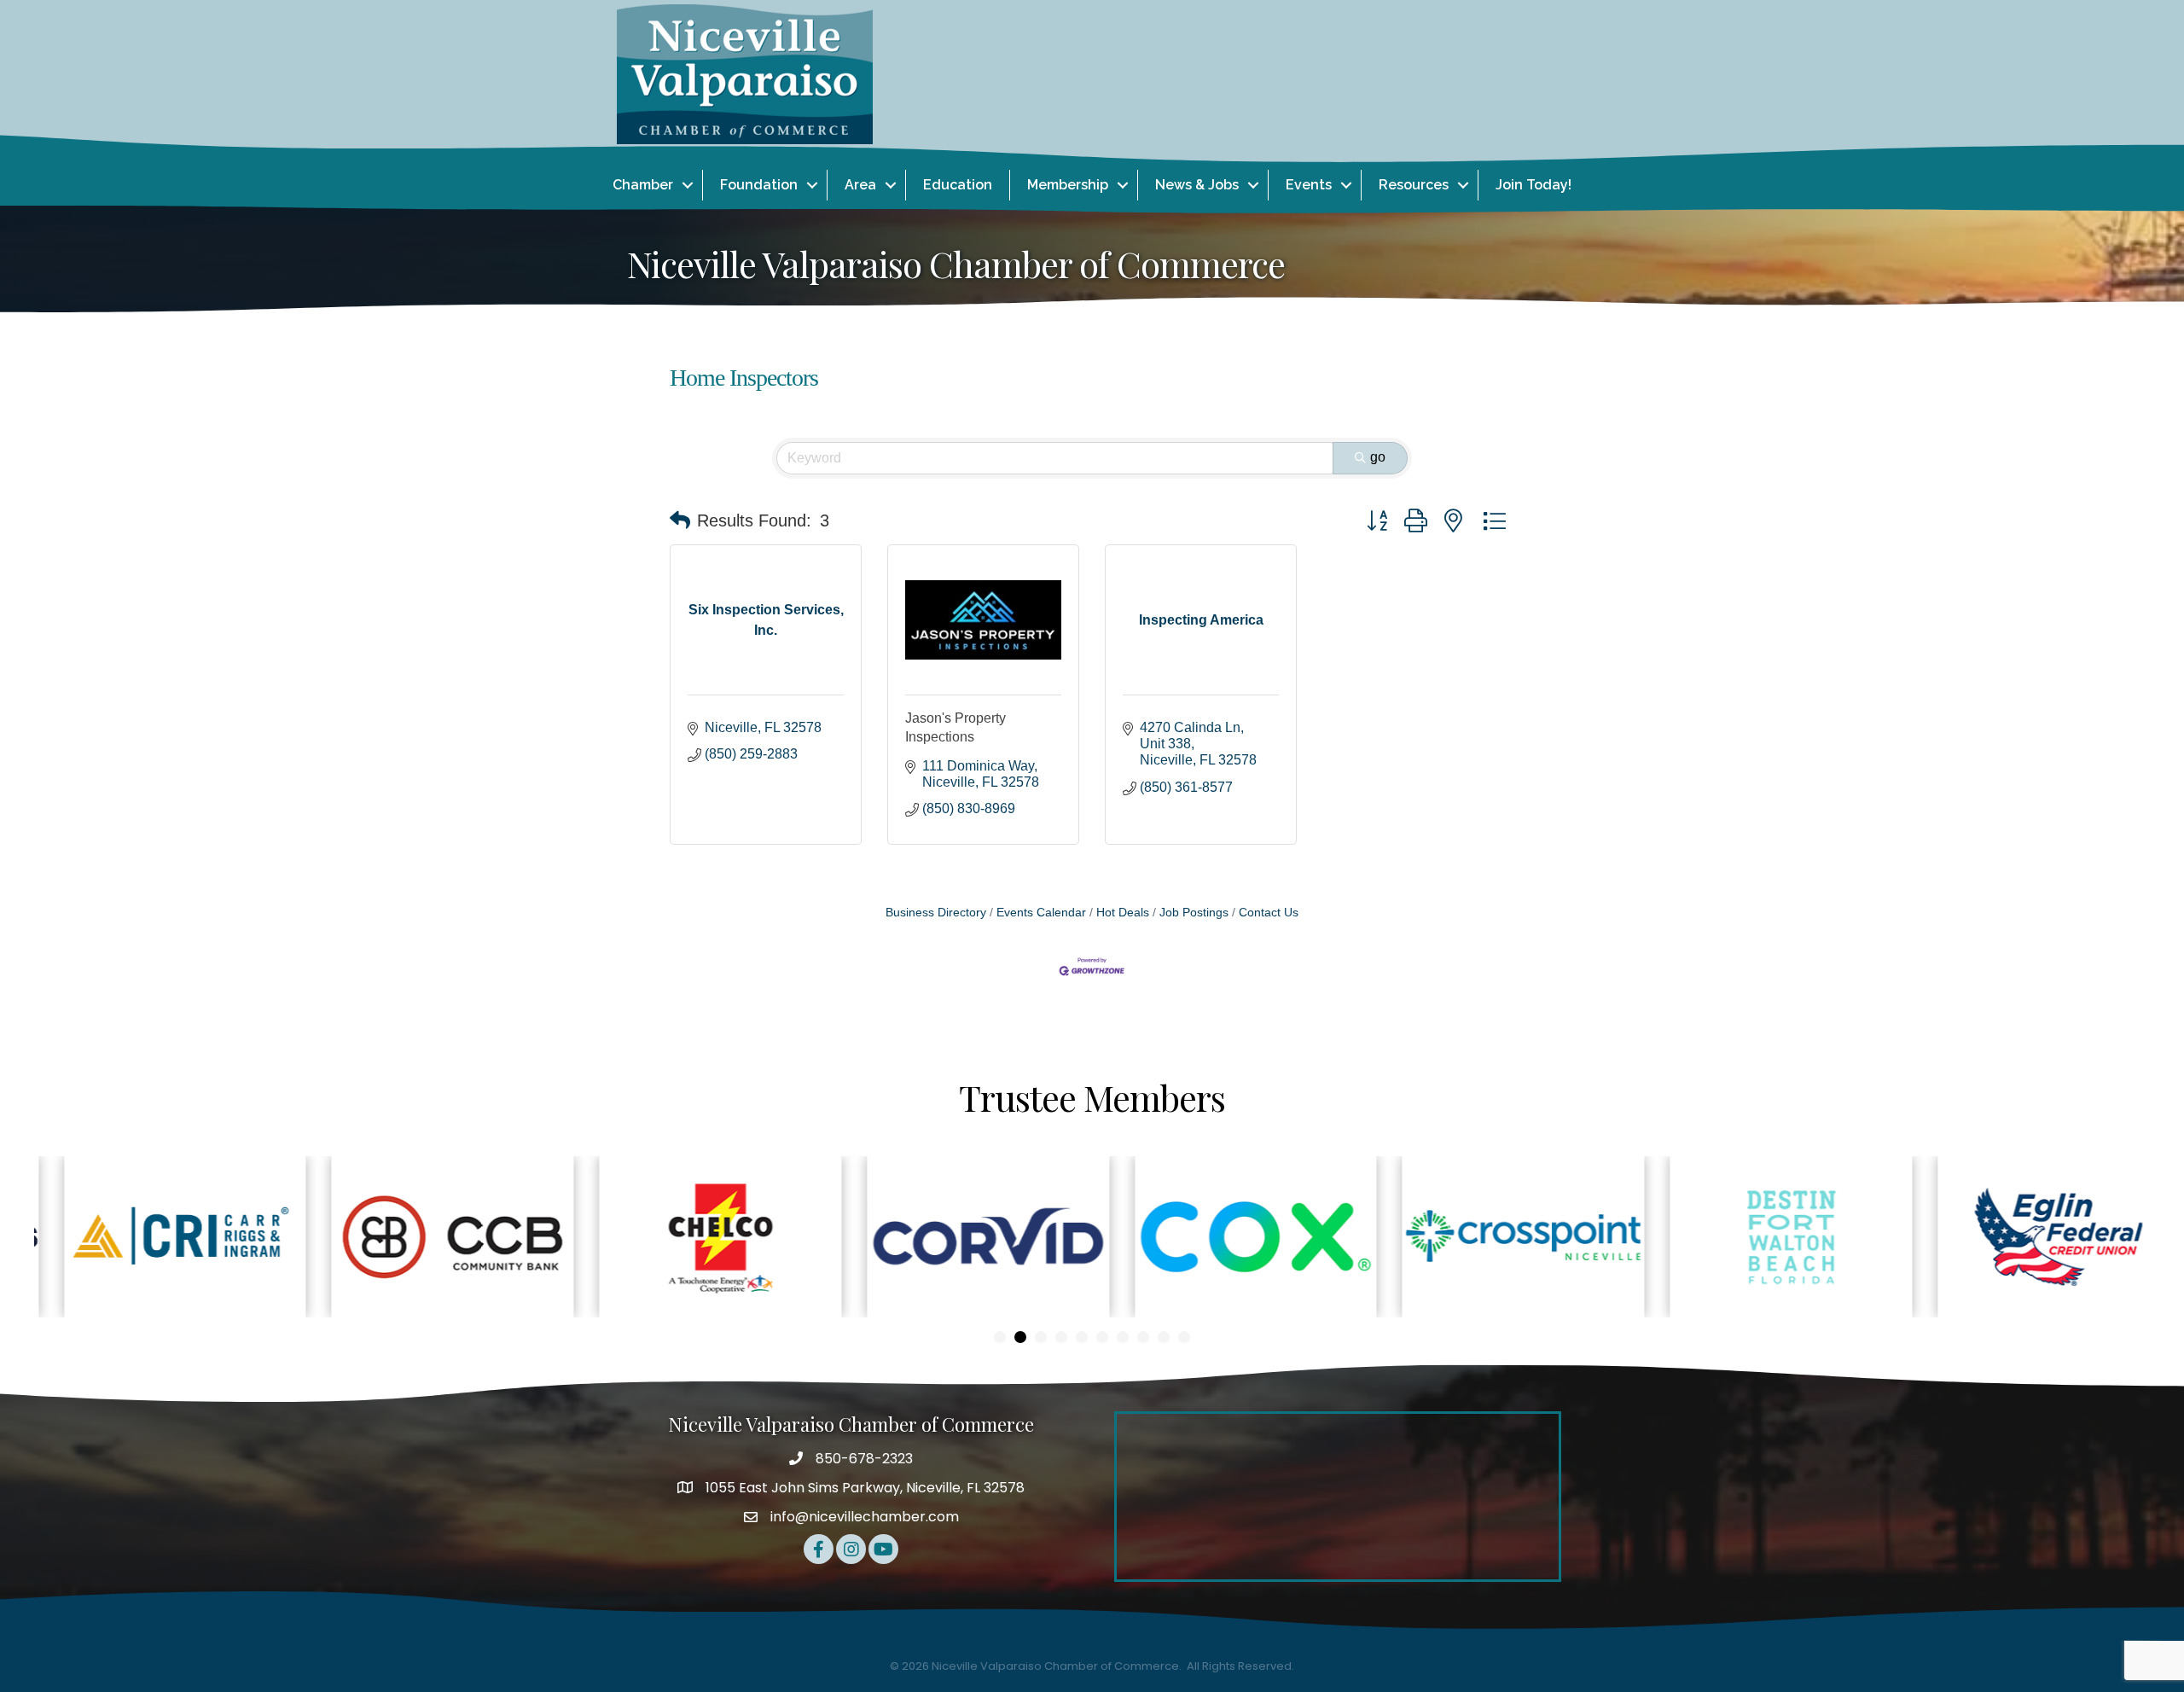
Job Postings (1194, 913)
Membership (1068, 185)
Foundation (759, 185)
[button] (680, 520)
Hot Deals (1123, 913)
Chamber (643, 185)
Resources (1414, 185)
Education (958, 185)
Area (860, 185)
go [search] (1378, 457)
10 (1184, 1337)
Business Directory (936, 913)
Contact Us (1269, 913)
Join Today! (1533, 185)
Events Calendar (1041, 913)
